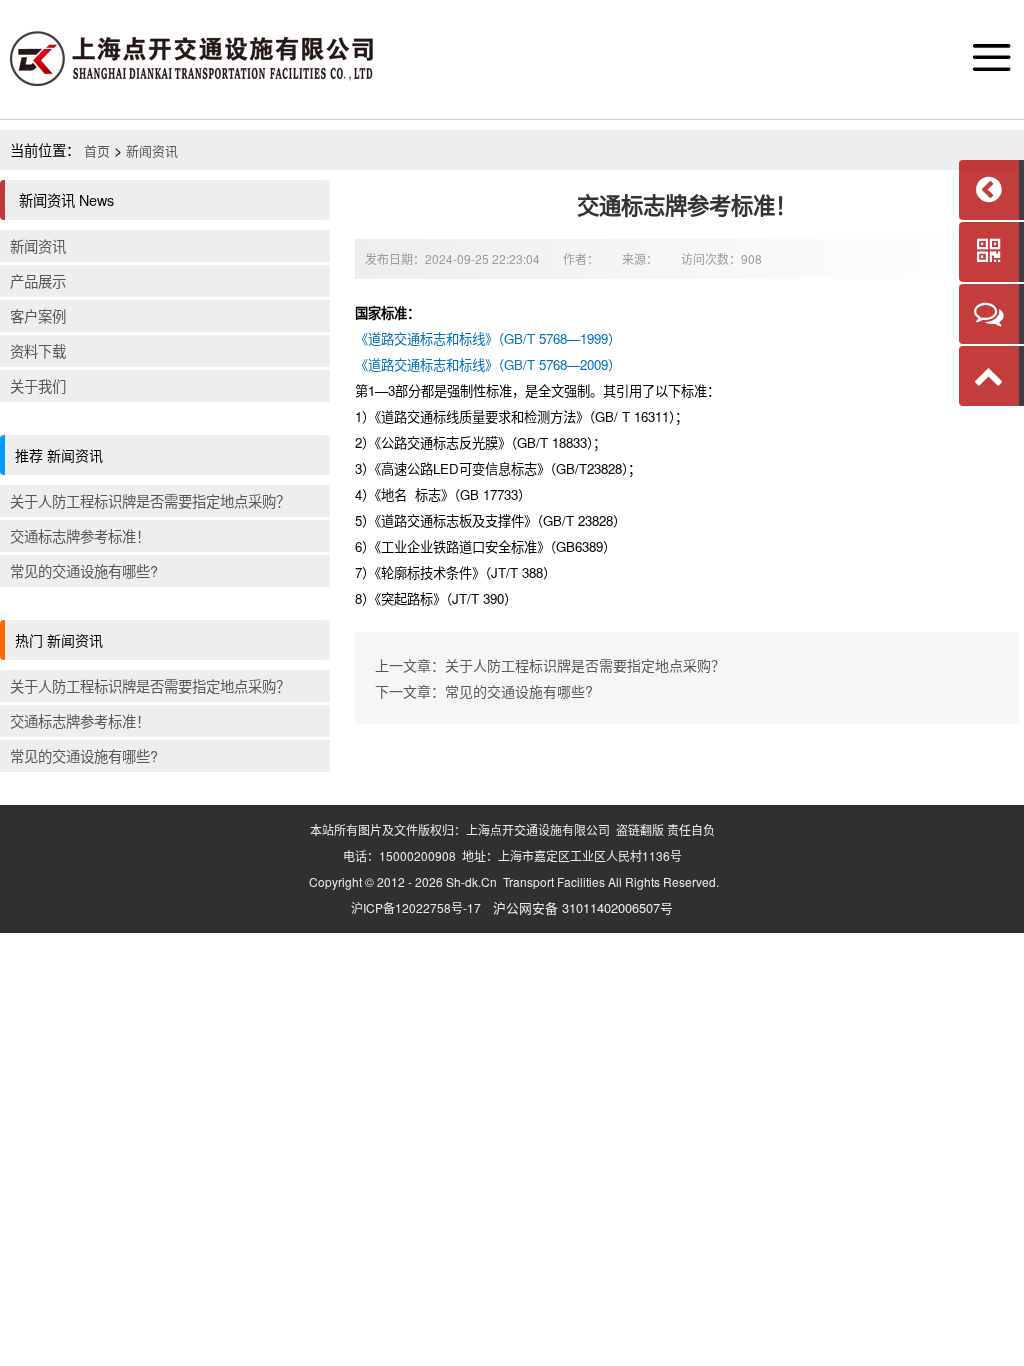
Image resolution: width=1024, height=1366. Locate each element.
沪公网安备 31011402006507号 (583, 907)
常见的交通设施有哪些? (84, 570)
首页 (97, 150)
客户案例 (38, 315)
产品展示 (38, 280)
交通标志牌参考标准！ (80, 535)
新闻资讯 (152, 150)
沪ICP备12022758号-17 (416, 907)
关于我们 (38, 385)
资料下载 (38, 350)
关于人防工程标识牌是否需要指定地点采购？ (150, 500)
